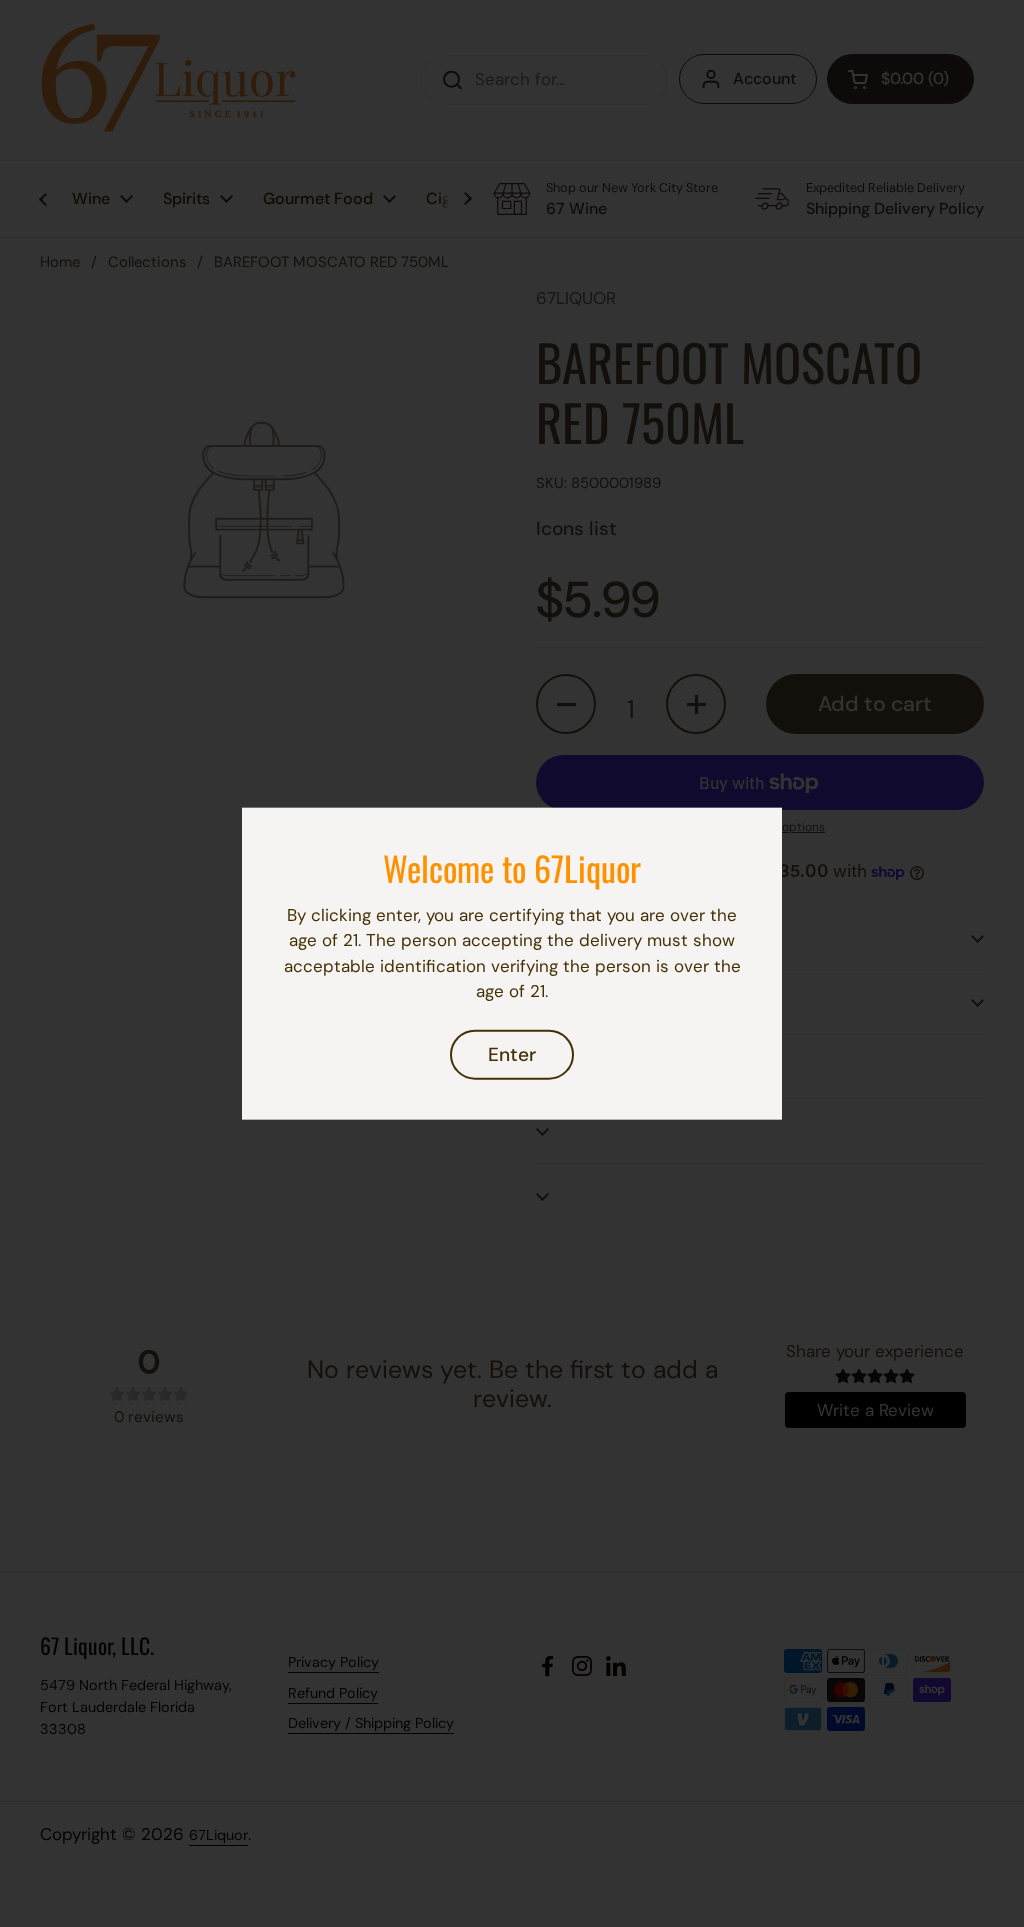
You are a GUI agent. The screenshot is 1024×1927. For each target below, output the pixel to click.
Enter (512, 1054)
